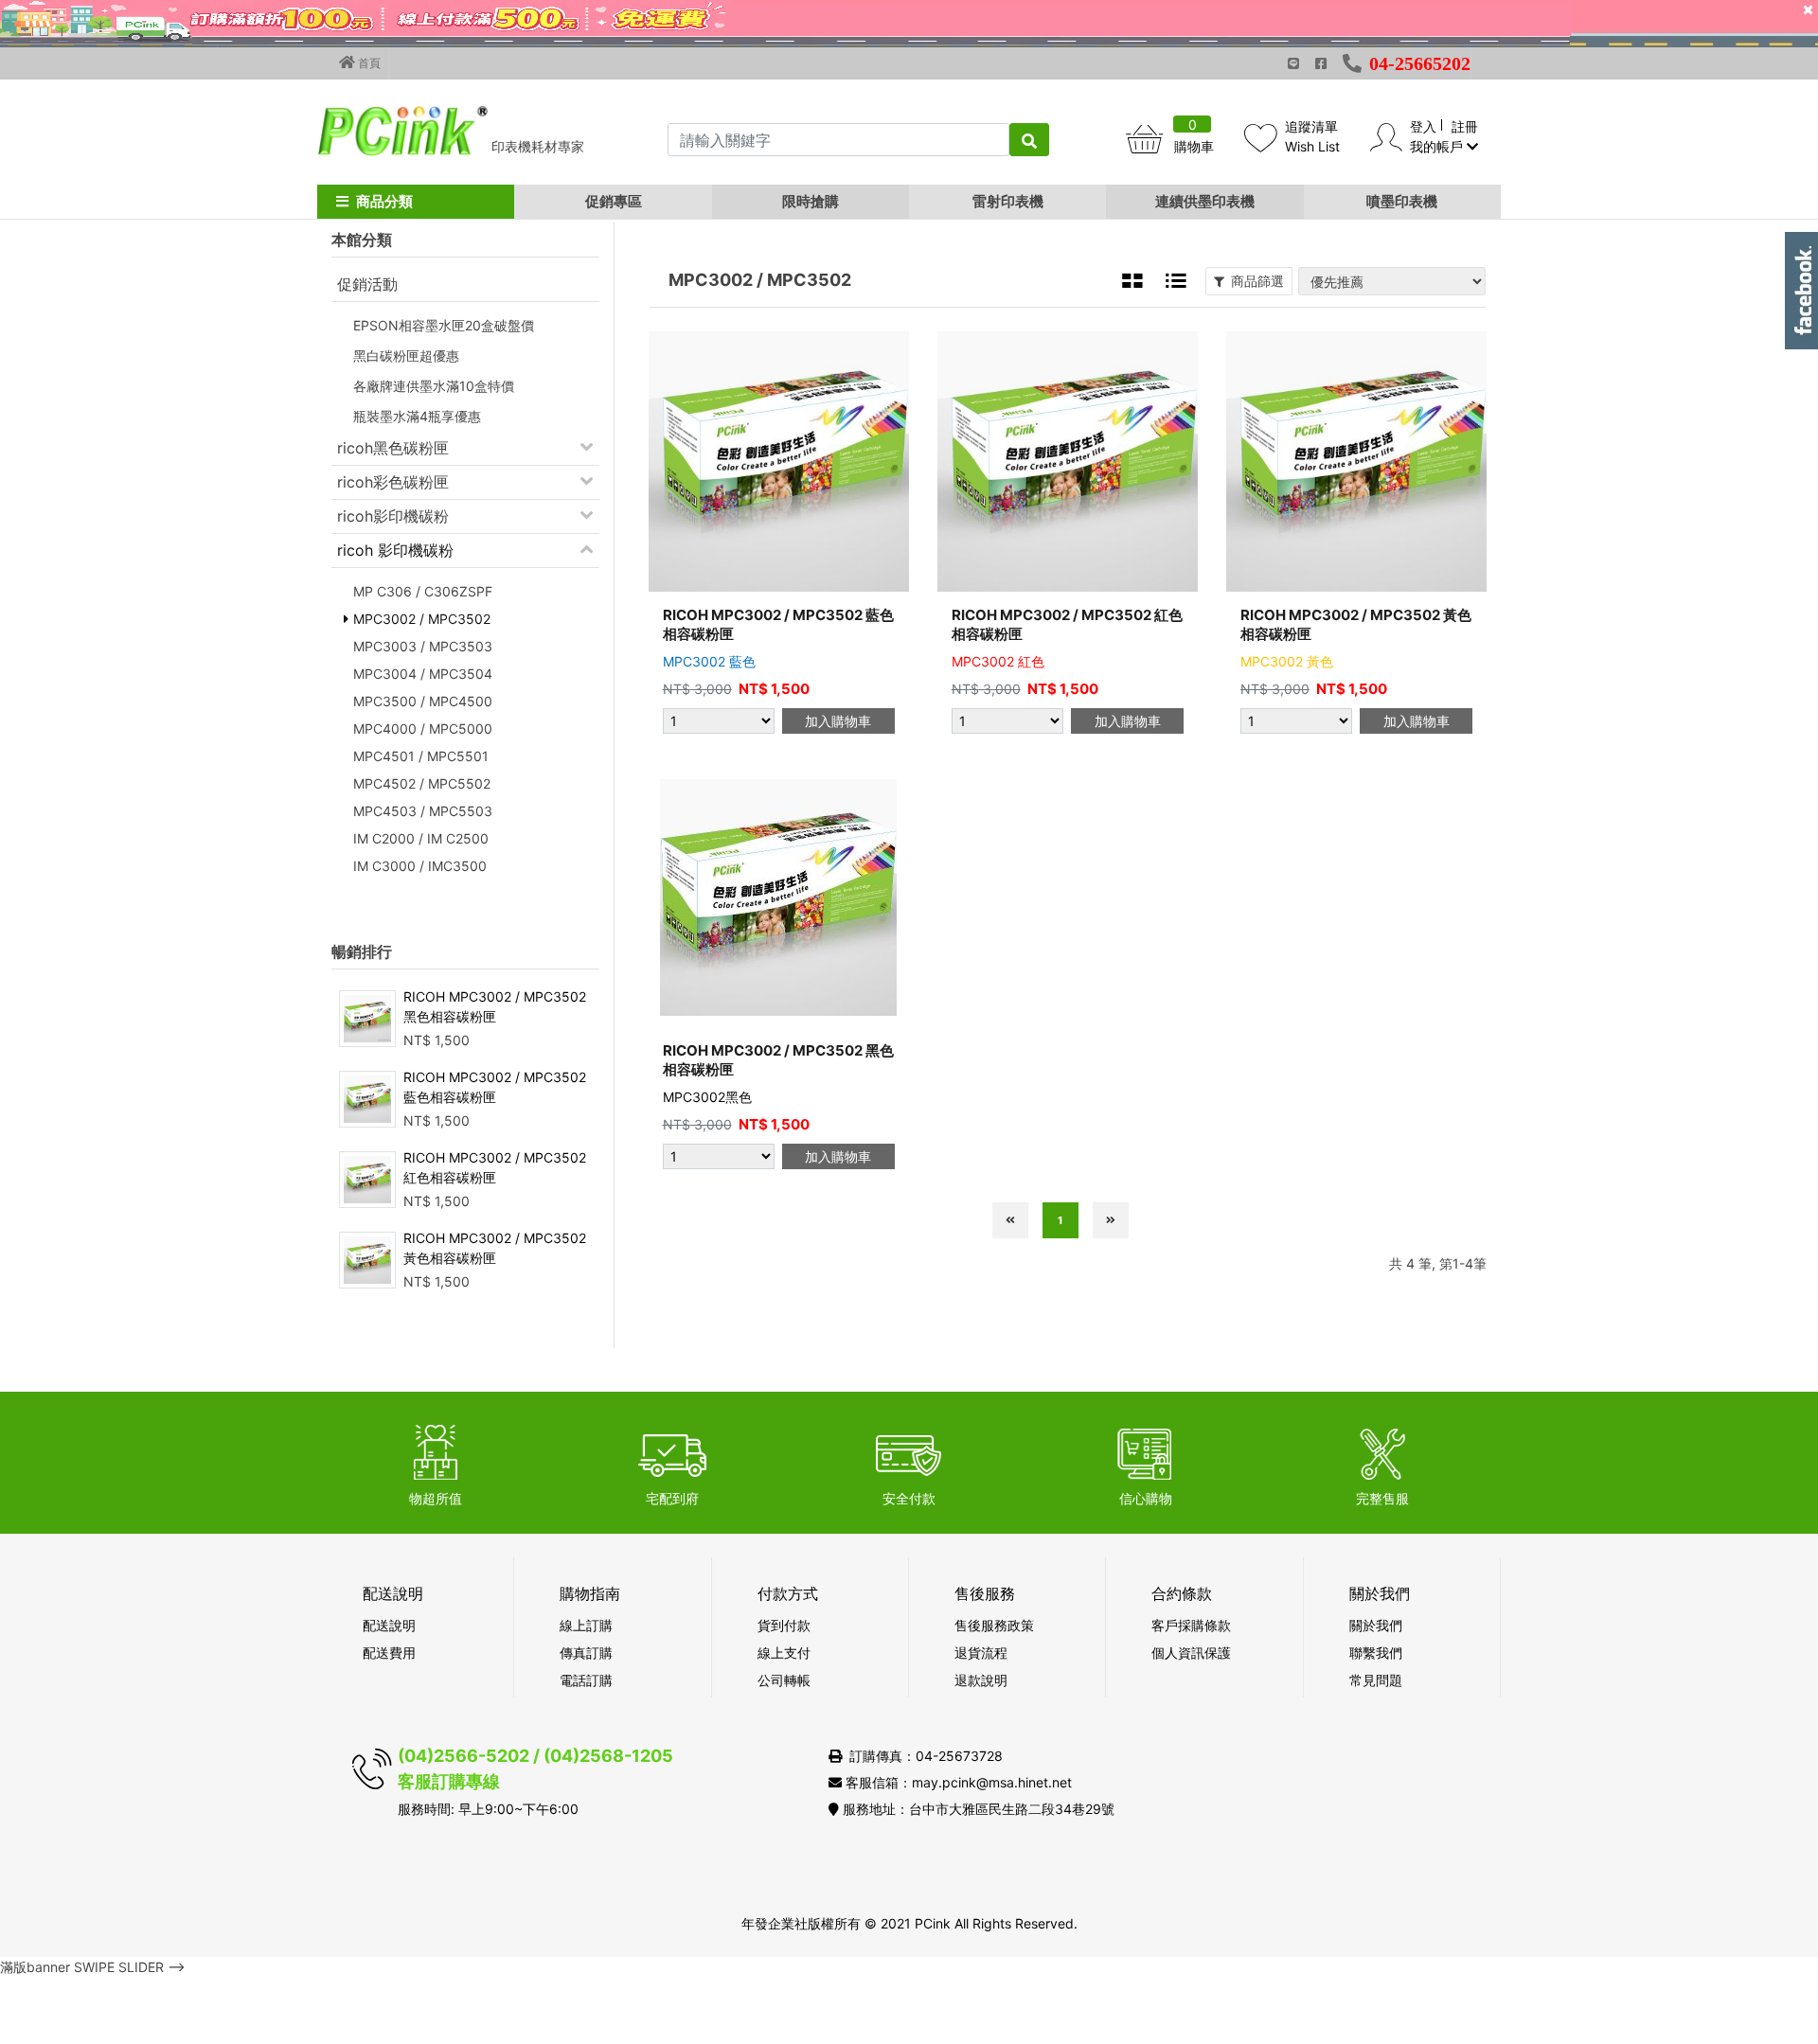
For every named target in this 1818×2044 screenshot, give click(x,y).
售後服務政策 (994, 1625)
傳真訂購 (586, 1653)
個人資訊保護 (1191, 1653)
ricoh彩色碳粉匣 (393, 482)
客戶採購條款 (1191, 1625)
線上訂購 (586, 1625)
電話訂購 (586, 1680)
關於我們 (1376, 1625)
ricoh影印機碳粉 (393, 516)
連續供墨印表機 (1205, 201)
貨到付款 (784, 1625)
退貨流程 (981, 1653)
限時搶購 (811, 201)
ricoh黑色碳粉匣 (393, 448)
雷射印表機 (1008, 201)
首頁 (368, 63)
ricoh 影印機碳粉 (395, 550)
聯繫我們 (1376, 1653)
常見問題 (1376, 1680)
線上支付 (784, 1653)
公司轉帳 (784, 1680)
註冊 (1465, 126)
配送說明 (389, 1625)
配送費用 (389, 1653)
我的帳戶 (1438, 146)
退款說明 (981, 1680)
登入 (1423, 126)
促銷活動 (367, 284)
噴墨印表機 (1402, 201)
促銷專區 (614, 201)
